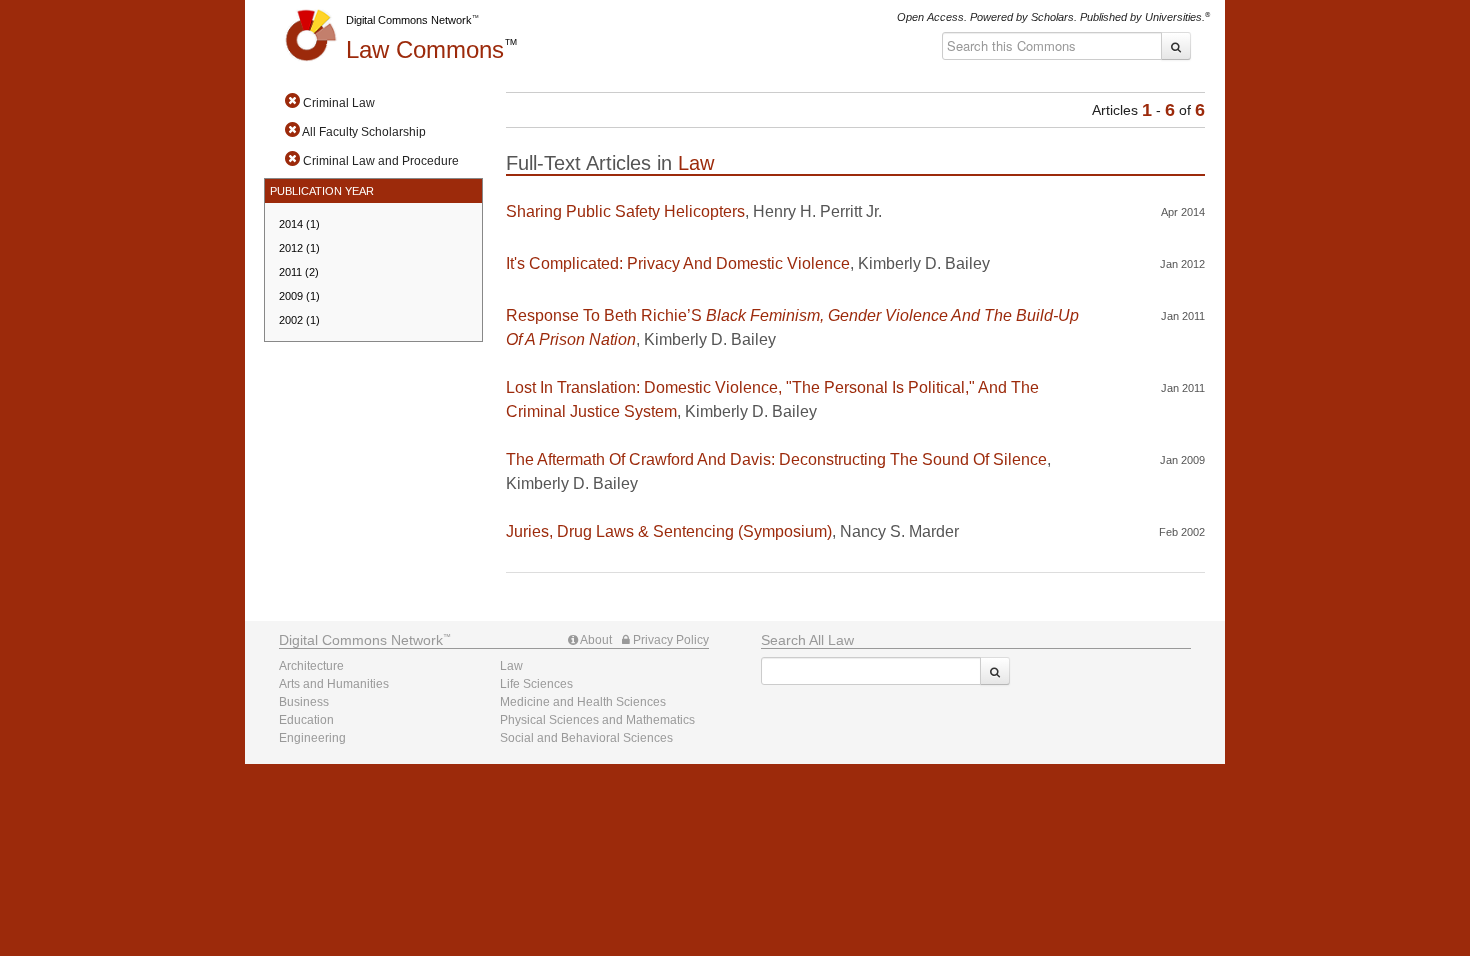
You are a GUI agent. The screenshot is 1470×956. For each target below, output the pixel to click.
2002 (299, 320)
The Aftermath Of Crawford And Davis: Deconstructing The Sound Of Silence (776, 459)
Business (304, 702)
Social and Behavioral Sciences (586, 738)
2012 (299, 248)
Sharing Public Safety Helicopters (625, 211)
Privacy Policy (669, 640)
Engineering (312, 738)
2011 (299, 272)
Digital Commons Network (409, 20)
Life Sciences (536, 684)
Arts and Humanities (334, 684)
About (595, 640)
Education (306, 720)
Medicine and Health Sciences (583, 702)
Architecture (311, 666)
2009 (299, 296)
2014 (299, 224)
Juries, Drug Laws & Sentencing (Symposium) (669, 531)
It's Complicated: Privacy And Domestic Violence (678, 263)
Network (361, 640)
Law (425, 49)
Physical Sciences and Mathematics (597, 720)
